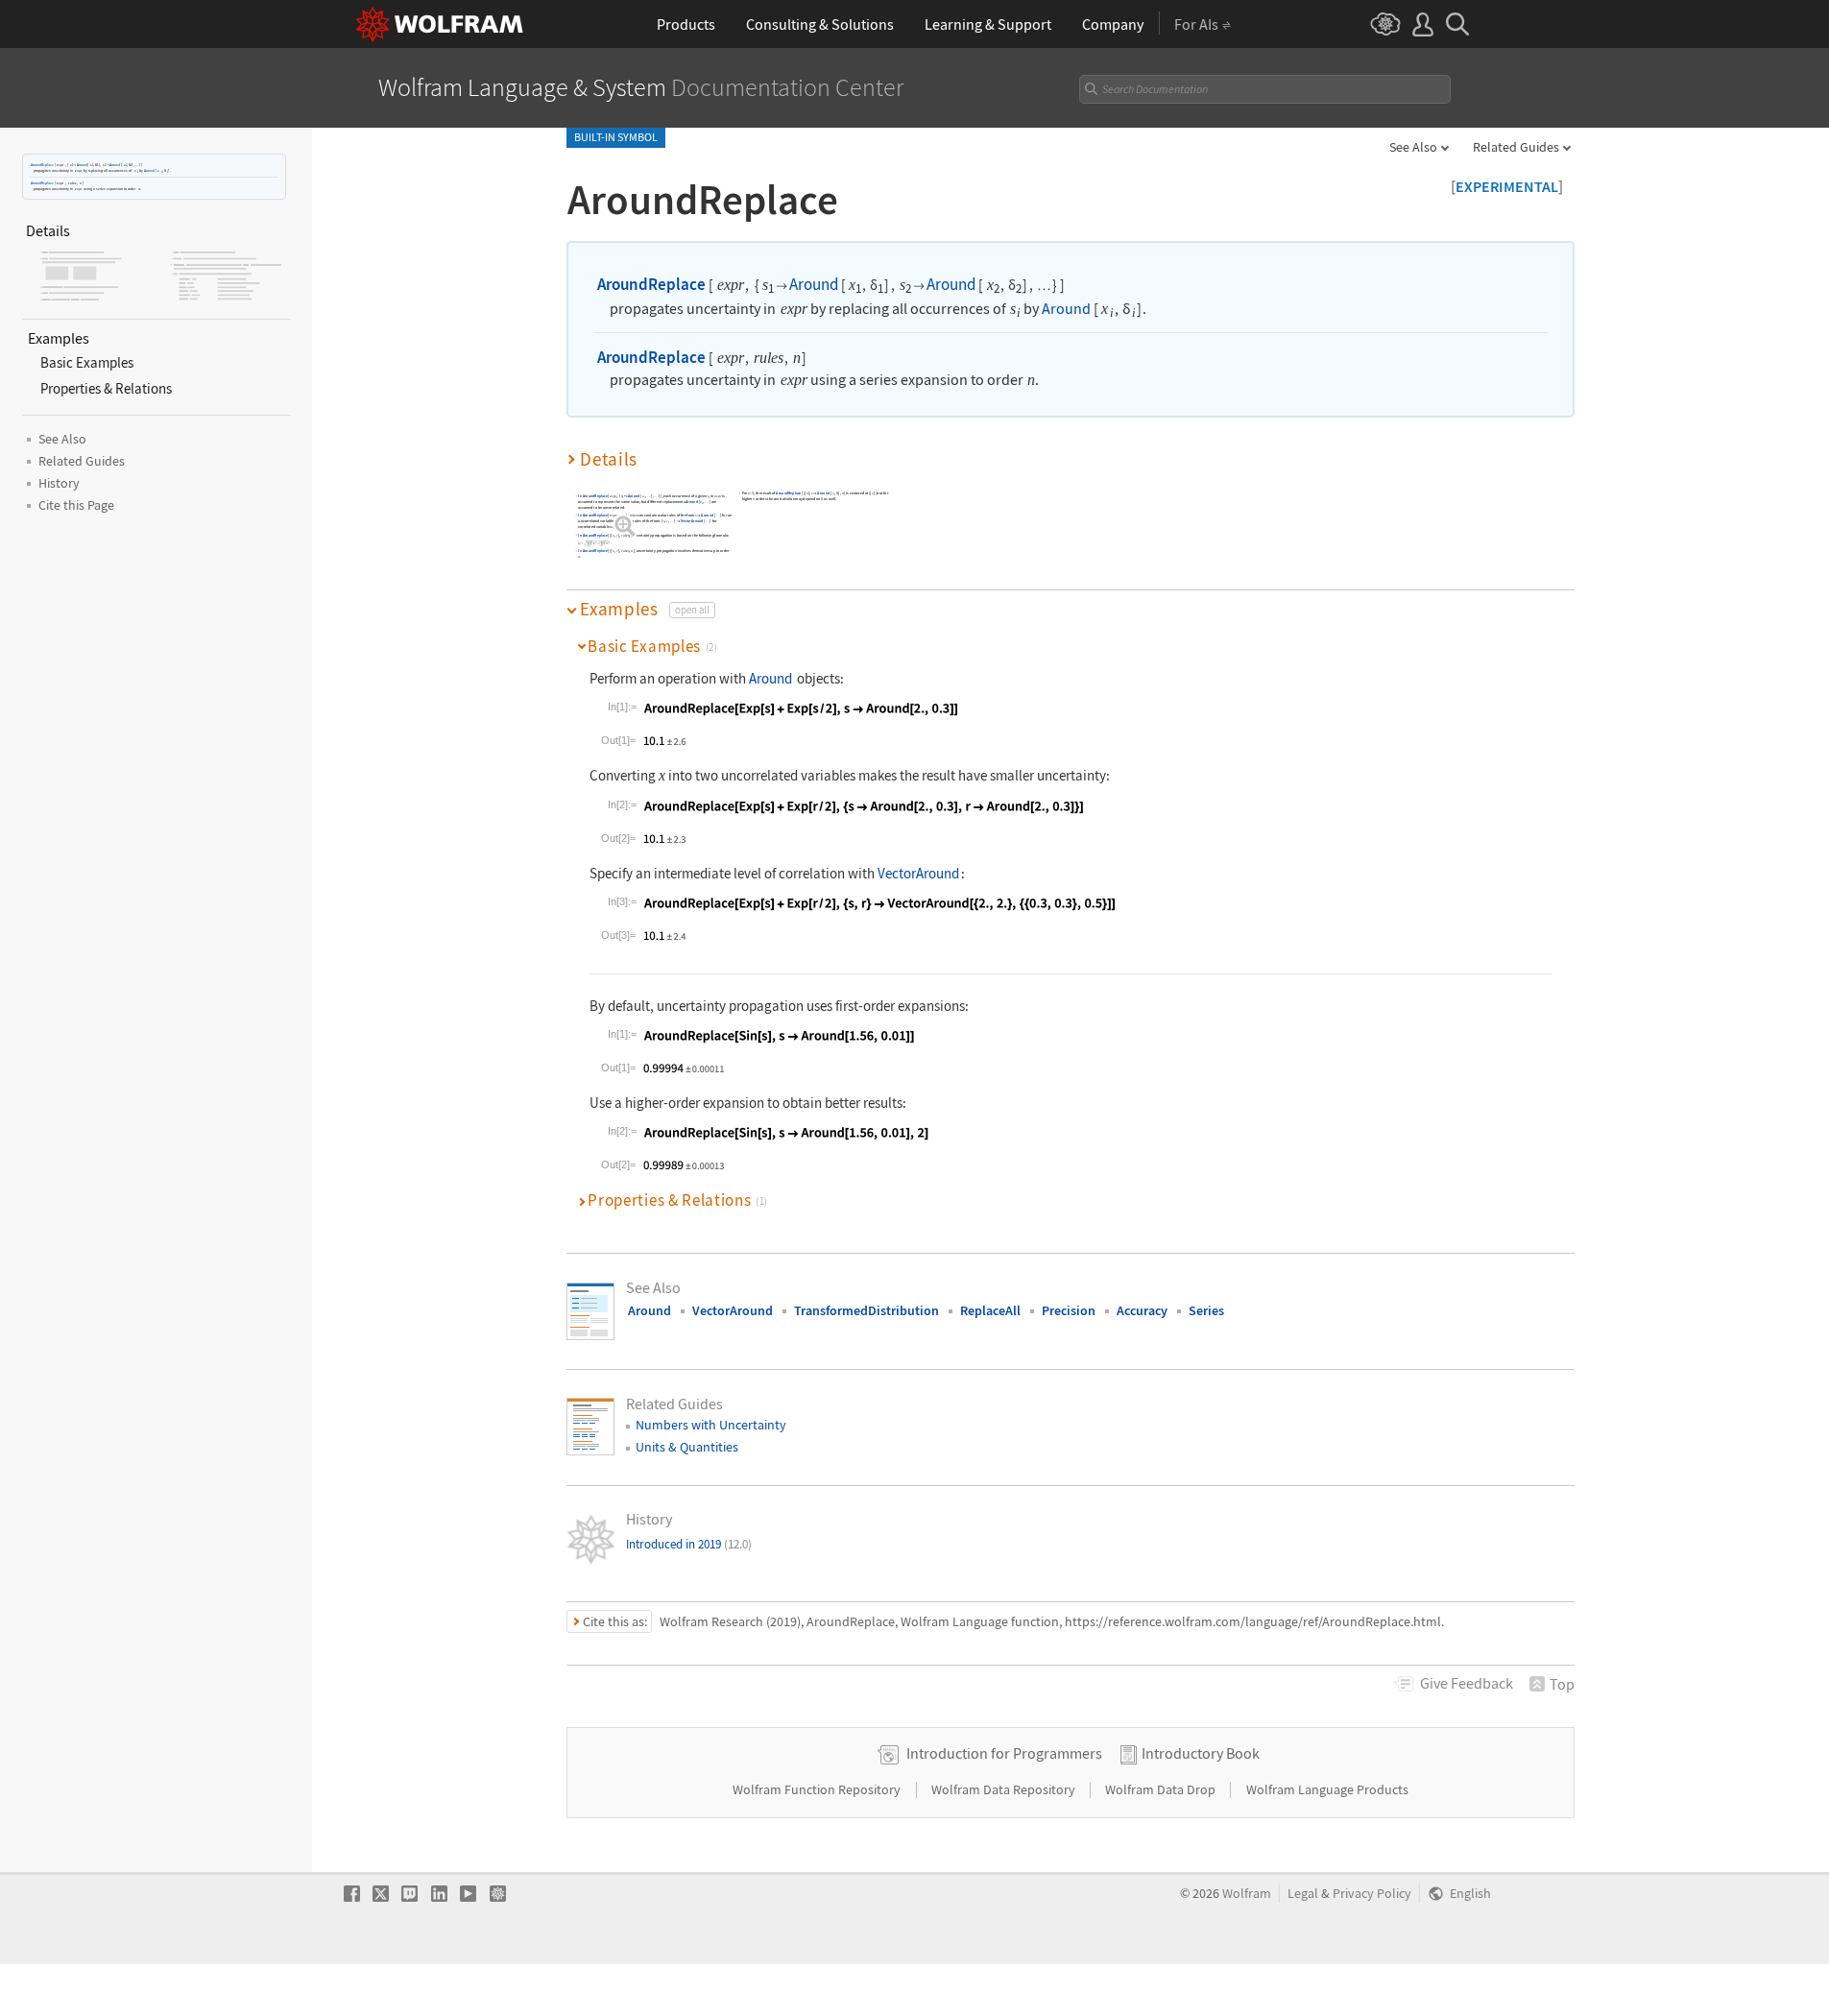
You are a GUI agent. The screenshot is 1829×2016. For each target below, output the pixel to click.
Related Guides (1516, 147)
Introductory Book (1201, 1753)
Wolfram (1247, 1894)
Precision (1069, 1310)
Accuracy (1142, 1310)
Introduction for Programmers (1004, 1753)
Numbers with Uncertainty (711, 1425)
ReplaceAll (990, 1310)
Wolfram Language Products (1327, 1789)
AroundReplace (42, 165)
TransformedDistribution (866, 1310)
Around (82, 165)
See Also (1413, 147)
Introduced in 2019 (689, 1544)
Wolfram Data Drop (1162, 1789)
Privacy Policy (1372, 1894)
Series (1206, 1310)
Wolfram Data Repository (1005, 1789)
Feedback (1467, 1683)
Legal (1303, 1894)
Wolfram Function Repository (818, 1789)
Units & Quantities (687, 1447)
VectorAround (692, 521)
